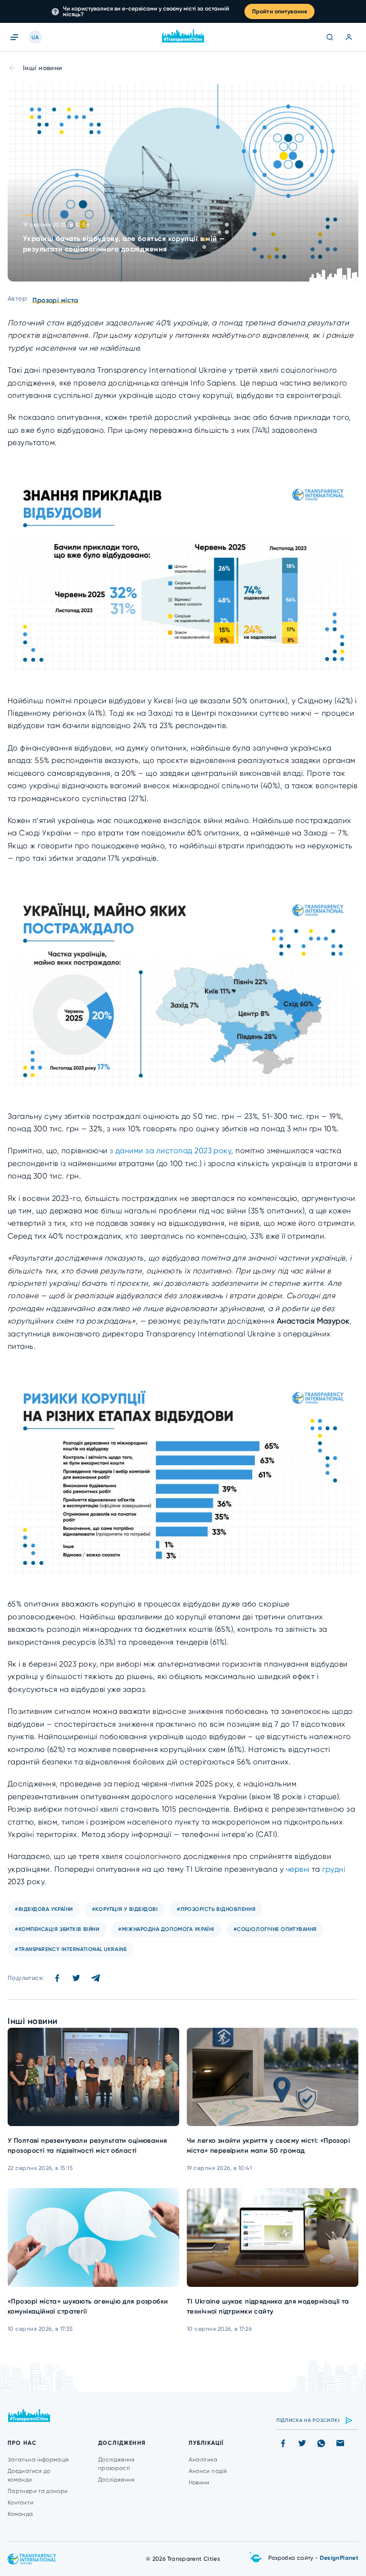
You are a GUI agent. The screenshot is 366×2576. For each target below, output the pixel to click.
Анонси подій (208, 2471)
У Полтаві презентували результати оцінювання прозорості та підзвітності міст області (87, 2146)
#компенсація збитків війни (57, 1929)
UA (35, 37)
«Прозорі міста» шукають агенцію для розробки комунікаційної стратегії (88, 2306)
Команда (20, 2514)
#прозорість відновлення (216, 1909)
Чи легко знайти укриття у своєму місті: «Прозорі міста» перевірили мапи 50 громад (268, 2146)
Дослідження (117, 2480)
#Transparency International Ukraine (71, 1949)
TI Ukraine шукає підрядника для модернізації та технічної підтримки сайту (268, 2306)
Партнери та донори (38, 2491)
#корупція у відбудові (125, 1909)
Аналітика (203, 2460)
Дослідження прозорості (117, 2464)
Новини (199, 2482)
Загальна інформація (38, 2460)
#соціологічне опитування (275, 1929)
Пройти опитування (280, 11)
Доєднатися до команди (29, 2475)
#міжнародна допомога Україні (166, 1929)
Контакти (20, 2503)
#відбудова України (44, 1909)
